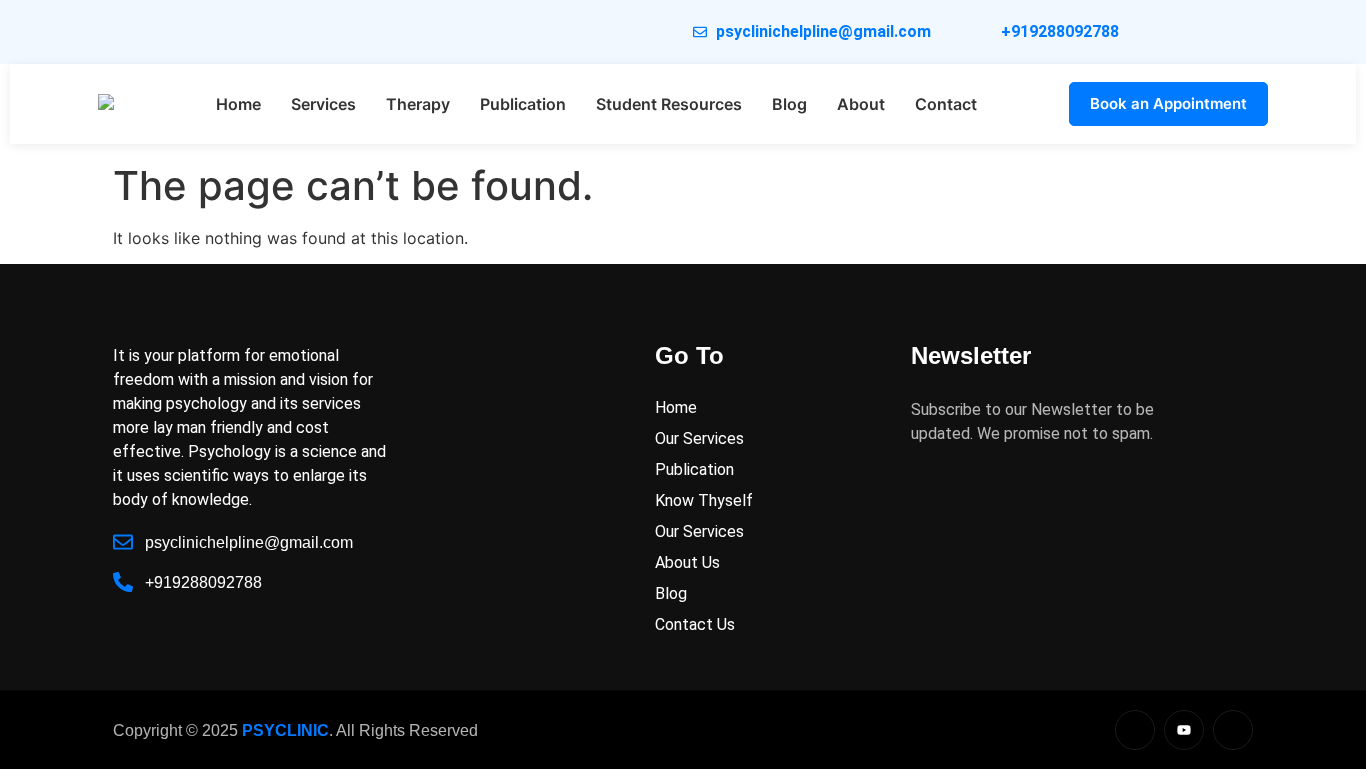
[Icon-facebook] (1233, 730)
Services (323, 104)
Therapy (418, 104)
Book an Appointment (1168, 103)
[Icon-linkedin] (1135, 730)
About (861, 104)
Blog (789, 104)
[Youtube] (1184, 730)
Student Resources (669, 104)
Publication (523, 104)
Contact (946, 104)
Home (238, 104)
